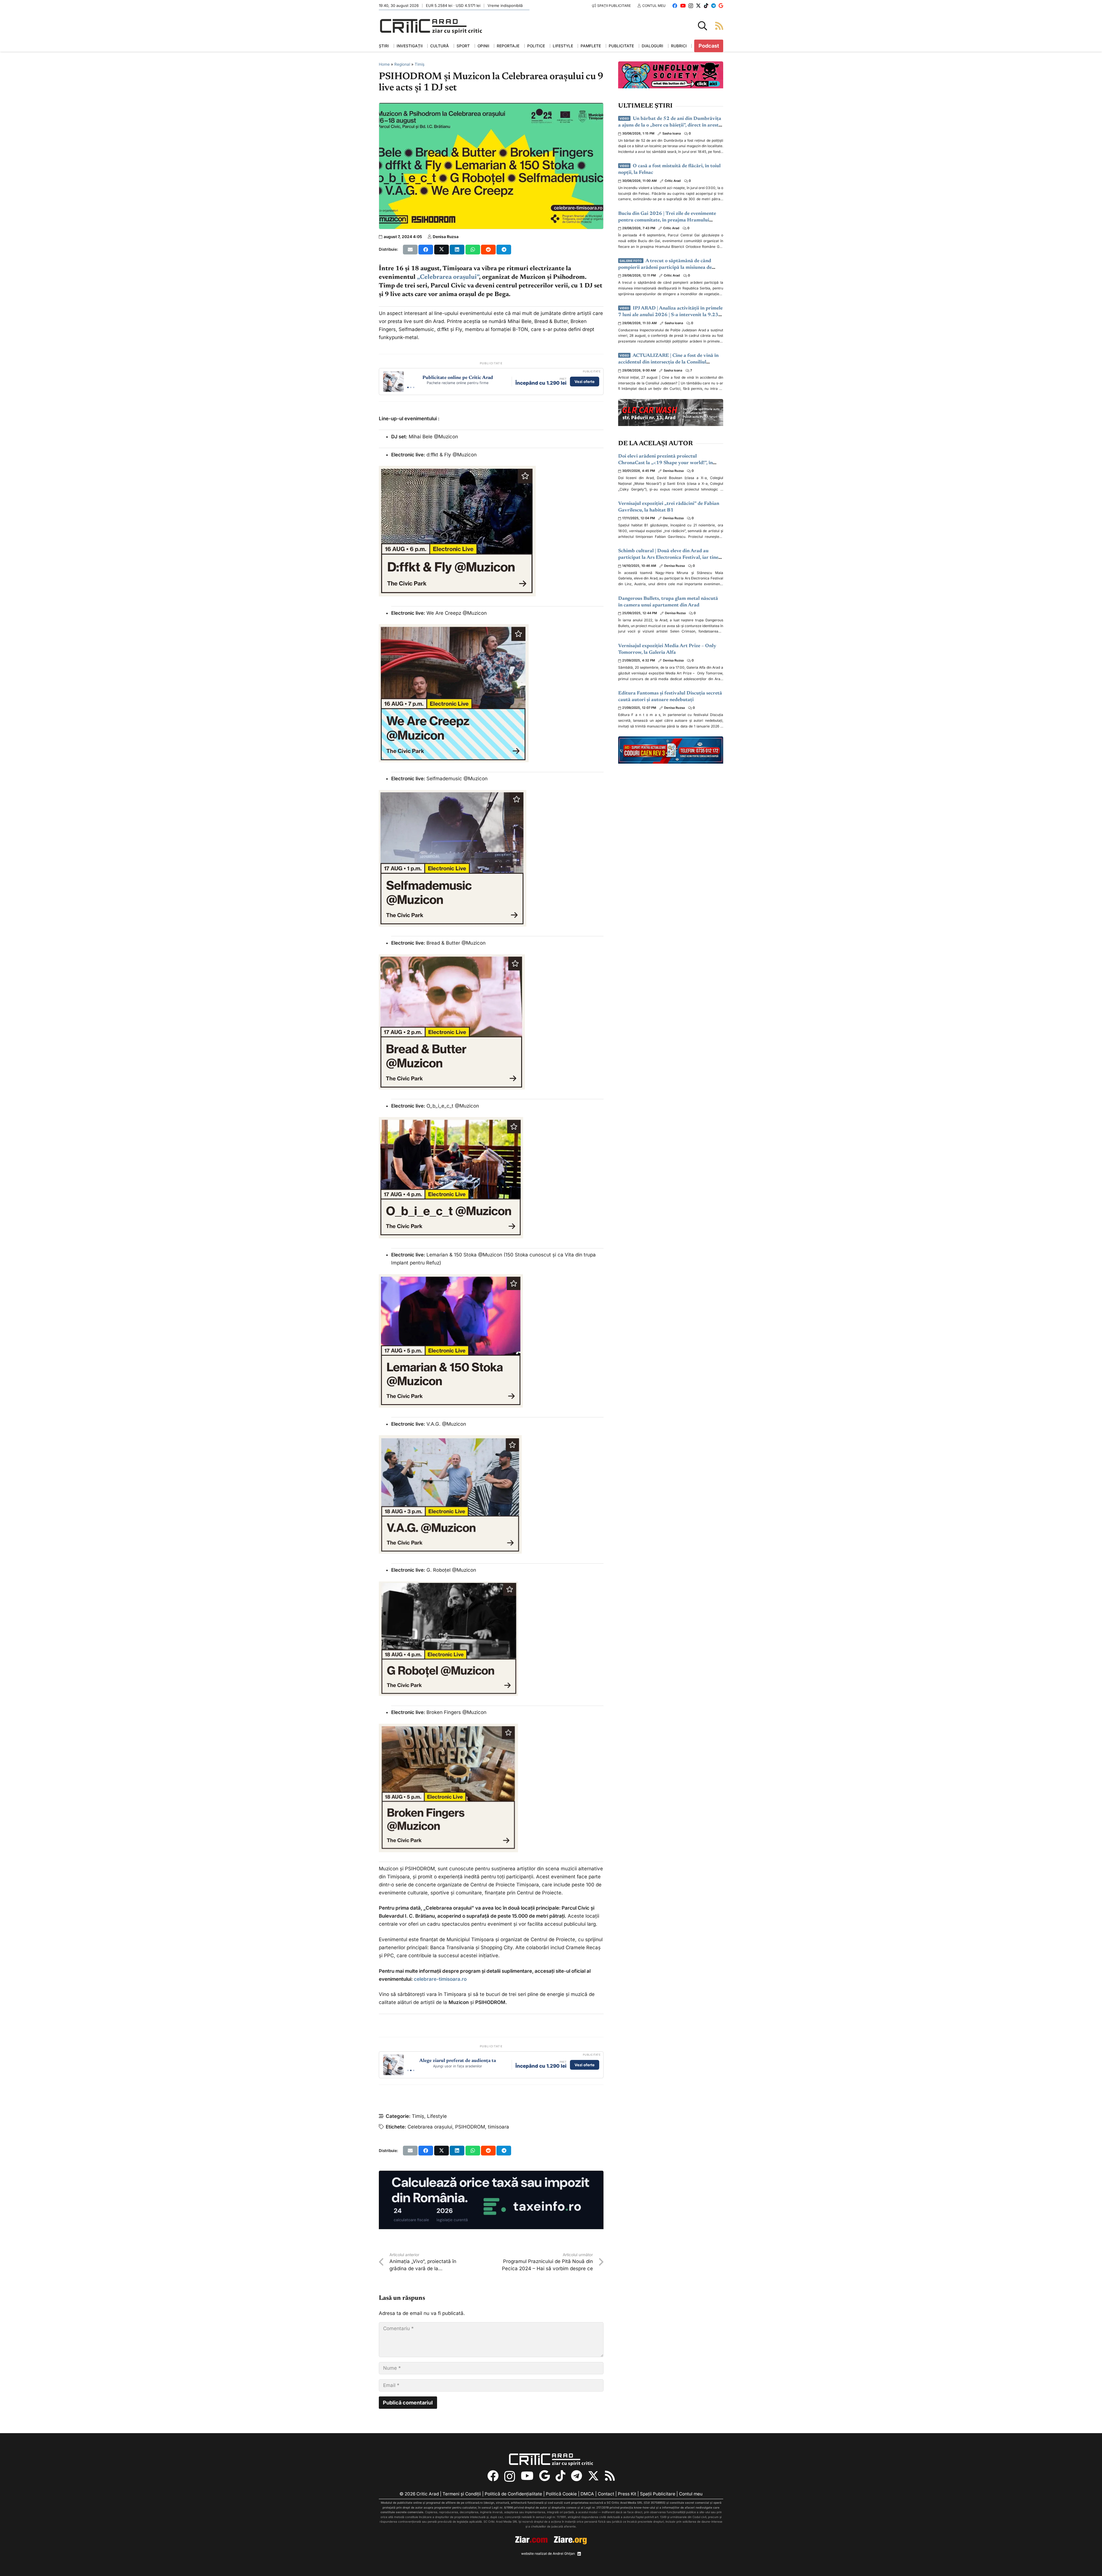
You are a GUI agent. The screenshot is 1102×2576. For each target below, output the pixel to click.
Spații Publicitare (658, 2494)
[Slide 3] (414, 387)
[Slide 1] (408, 387)
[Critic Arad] (431, 26)
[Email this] (410, 250)
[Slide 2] (411, 387)
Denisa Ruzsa (446, 237)
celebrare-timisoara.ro (440, 1979)
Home (384, 64)
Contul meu (691, 2494)
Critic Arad (673, 181)
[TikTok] (706, 6)
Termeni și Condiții (462, 2494)
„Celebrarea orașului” (448, 277)
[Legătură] (719, 26)
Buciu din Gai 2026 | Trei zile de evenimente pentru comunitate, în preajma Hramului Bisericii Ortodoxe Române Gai (667, 220)
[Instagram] (691, 6)
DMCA (587, 2494)
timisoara (498, 2127)
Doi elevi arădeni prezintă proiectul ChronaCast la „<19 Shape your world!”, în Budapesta (666, 463)
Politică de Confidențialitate (513, 2494)
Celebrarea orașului (430, 2127)
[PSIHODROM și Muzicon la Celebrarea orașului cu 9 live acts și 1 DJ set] (491, 107)
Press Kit (627, 2494)
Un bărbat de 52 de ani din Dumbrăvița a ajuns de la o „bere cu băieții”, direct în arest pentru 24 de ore (670, 126)
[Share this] (426, 250)
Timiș (420, 64)
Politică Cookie (561, 2494)
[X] (698, 6)
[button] (703, 26)
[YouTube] (683, 6)
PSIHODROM (470, 2127)
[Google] (721, 6)
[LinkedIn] (579, 2554)
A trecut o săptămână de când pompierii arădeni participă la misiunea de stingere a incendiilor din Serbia (665, 268)
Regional (402, 64)
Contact (606, 2494)
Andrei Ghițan (564, 2553)
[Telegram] (713, 6)
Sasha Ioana (672, 133)
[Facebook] (675, 6)
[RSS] (610, 2476)
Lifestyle (437, 2116)
